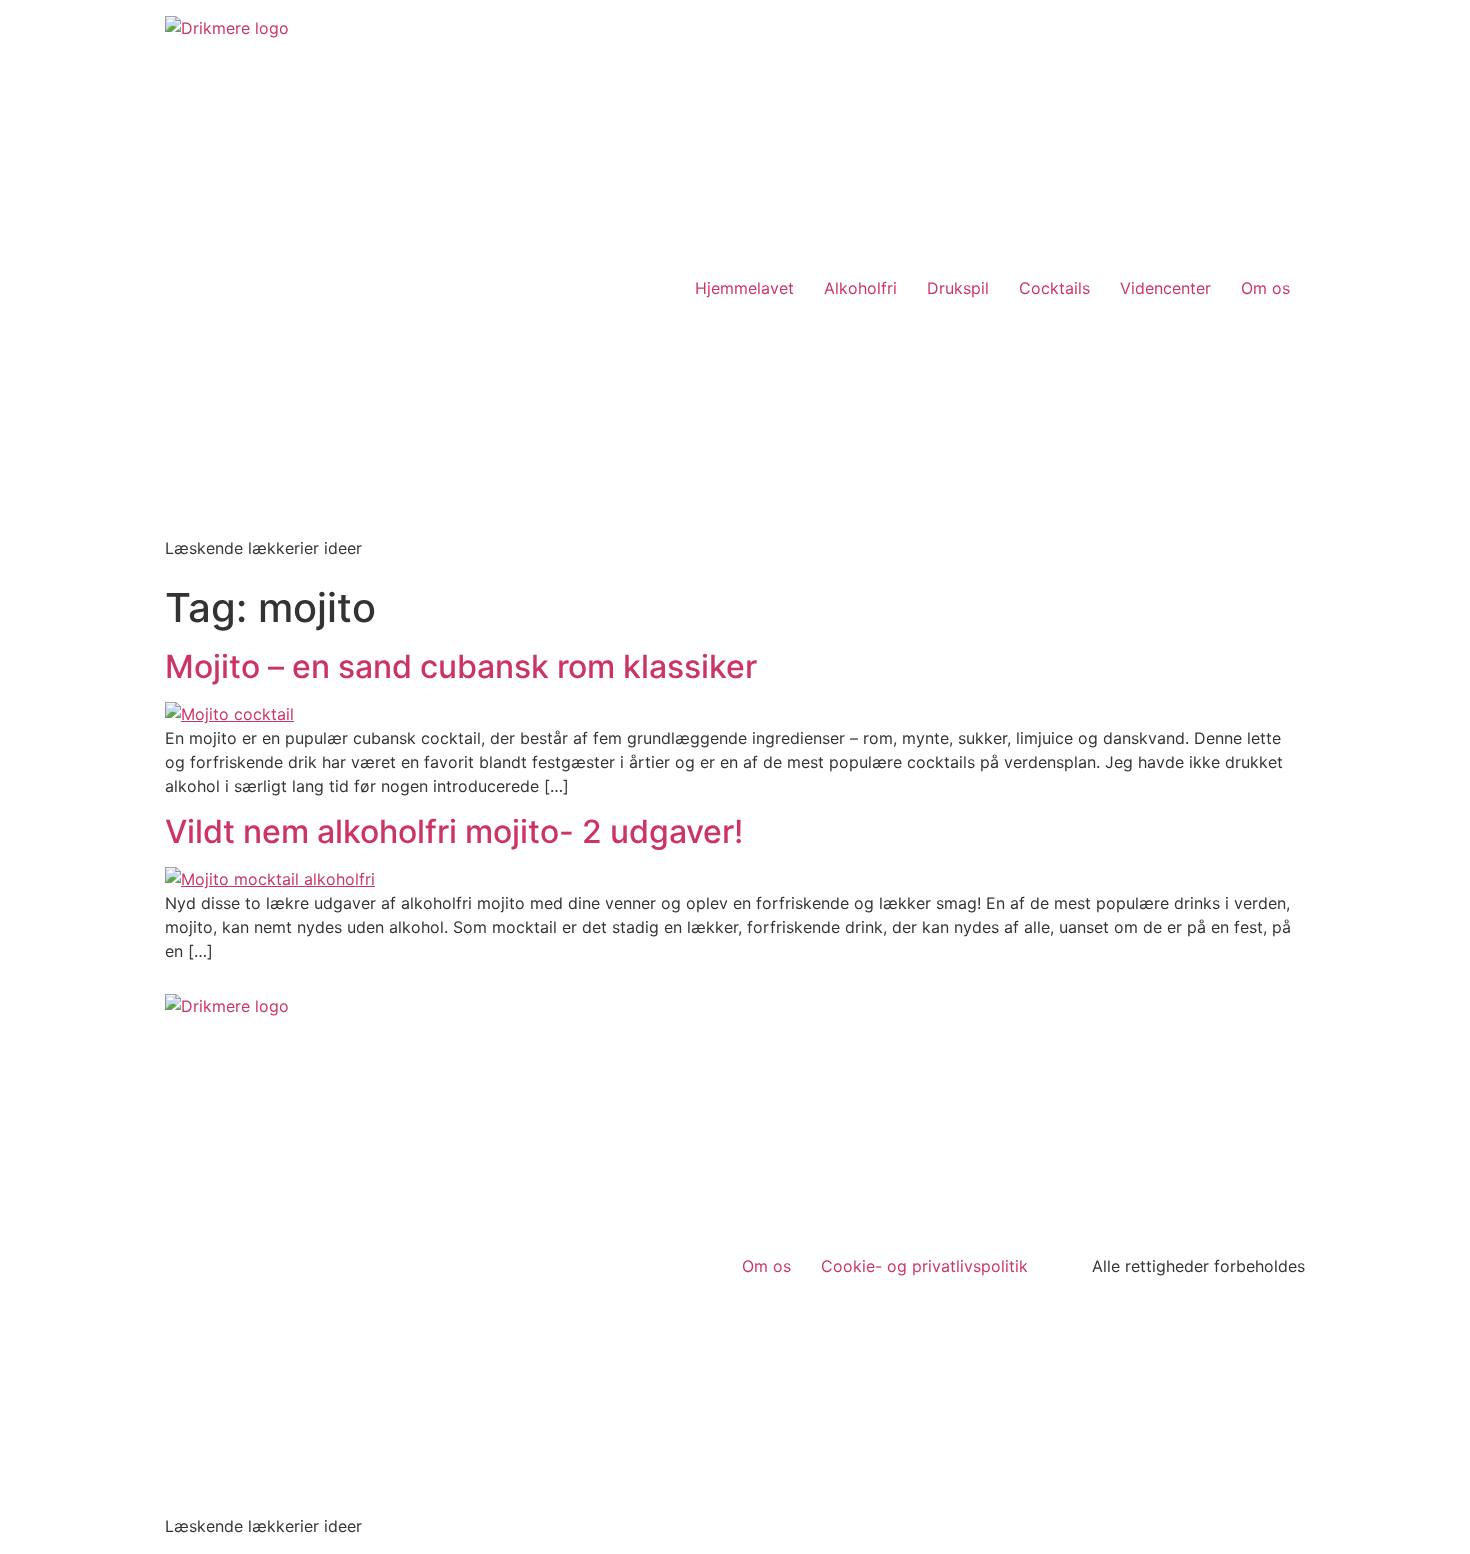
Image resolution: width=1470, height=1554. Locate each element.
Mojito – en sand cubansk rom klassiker (461, 666)
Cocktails (1054, 288)
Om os (1265, 288)
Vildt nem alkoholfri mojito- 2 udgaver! (454, 831)
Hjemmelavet (744, 288)
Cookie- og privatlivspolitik (924, 1266)
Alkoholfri (860, 288)
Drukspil (958, 288)
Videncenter (1165, 288)
